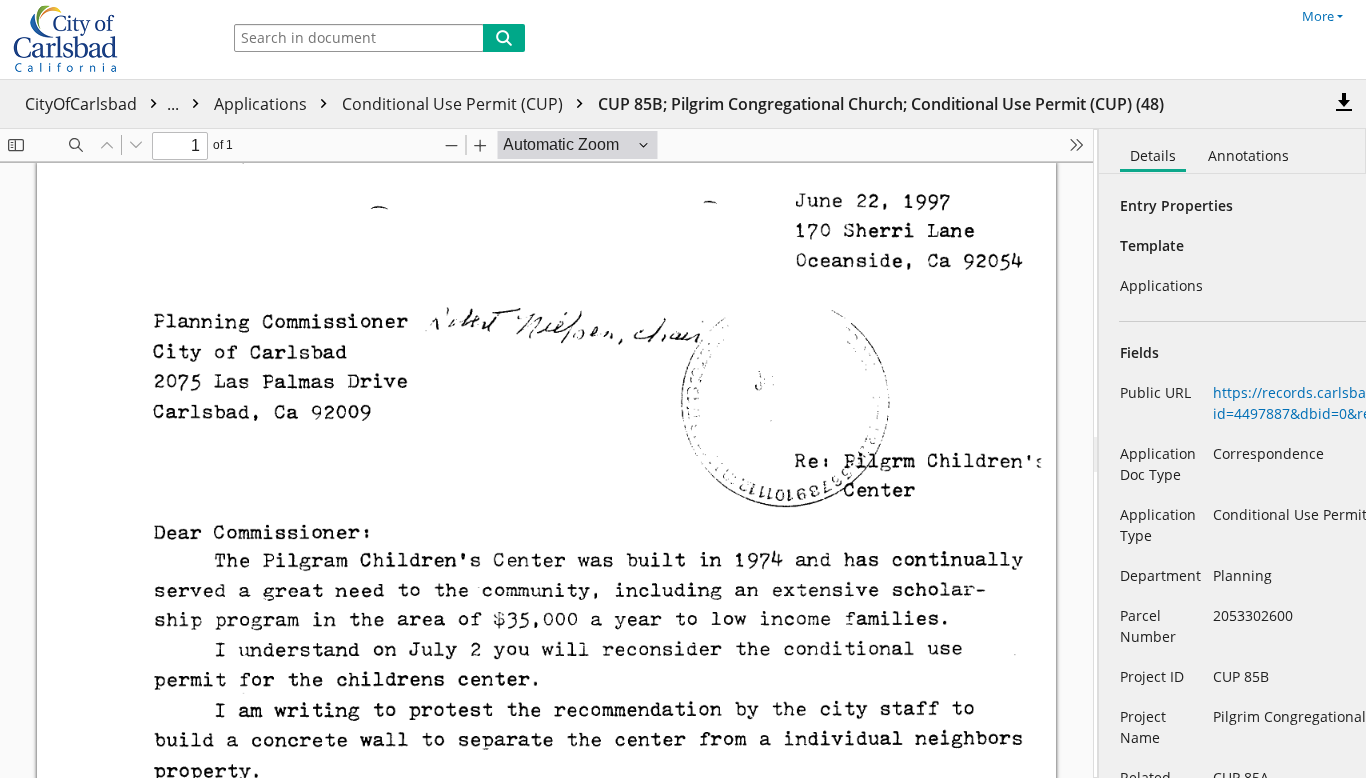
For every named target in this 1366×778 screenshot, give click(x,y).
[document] (1232, 453)
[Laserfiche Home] (105, 39)
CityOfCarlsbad (104, 104)
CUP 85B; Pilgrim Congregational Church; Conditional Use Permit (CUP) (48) (881, 104)
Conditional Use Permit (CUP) (454, 104)
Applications (262, 104)
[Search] (504, 38)
